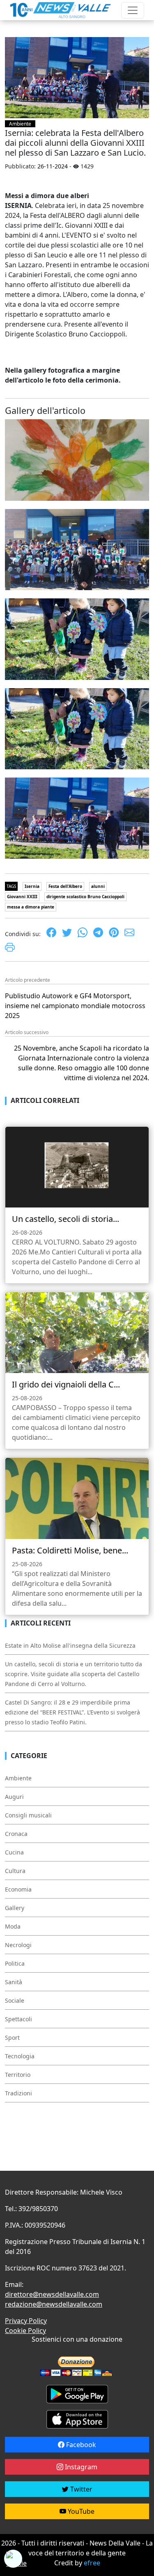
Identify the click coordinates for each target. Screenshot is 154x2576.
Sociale (15, 2000)
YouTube (80, 2511)
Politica (15, 1963)
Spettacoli (18, 2019)
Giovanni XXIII (22, 897)
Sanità (14, 1982)
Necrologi (18, 1945)
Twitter (80, 2489)
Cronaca (16, 1834)
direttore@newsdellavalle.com (52, 2294)
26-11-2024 (53, 166)
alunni (98, 886)
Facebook (80, 2445)
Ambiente (20, 124)
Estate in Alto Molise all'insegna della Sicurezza (70, 1645)
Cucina (14, 1852)
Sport (12, 2038)
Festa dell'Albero (65, 886)
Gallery (15, 1908)
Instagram (80, 2467)
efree (92, 2563)
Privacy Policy (26, 2321)
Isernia (32, 886)
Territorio (18, 2075)
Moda (13, 1926)
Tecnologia (20, 2056)
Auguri (14, 1797)
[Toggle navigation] (133, 10)
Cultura (15, 1871)
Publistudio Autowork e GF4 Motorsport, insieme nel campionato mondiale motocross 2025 (75, 1006)
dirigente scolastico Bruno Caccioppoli (85, 897)
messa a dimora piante (31, 907)
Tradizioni (18, 2093)
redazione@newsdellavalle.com (54, 2304)
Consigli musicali (28, 1815)
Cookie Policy (25, 2331)
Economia (18, 1889)
